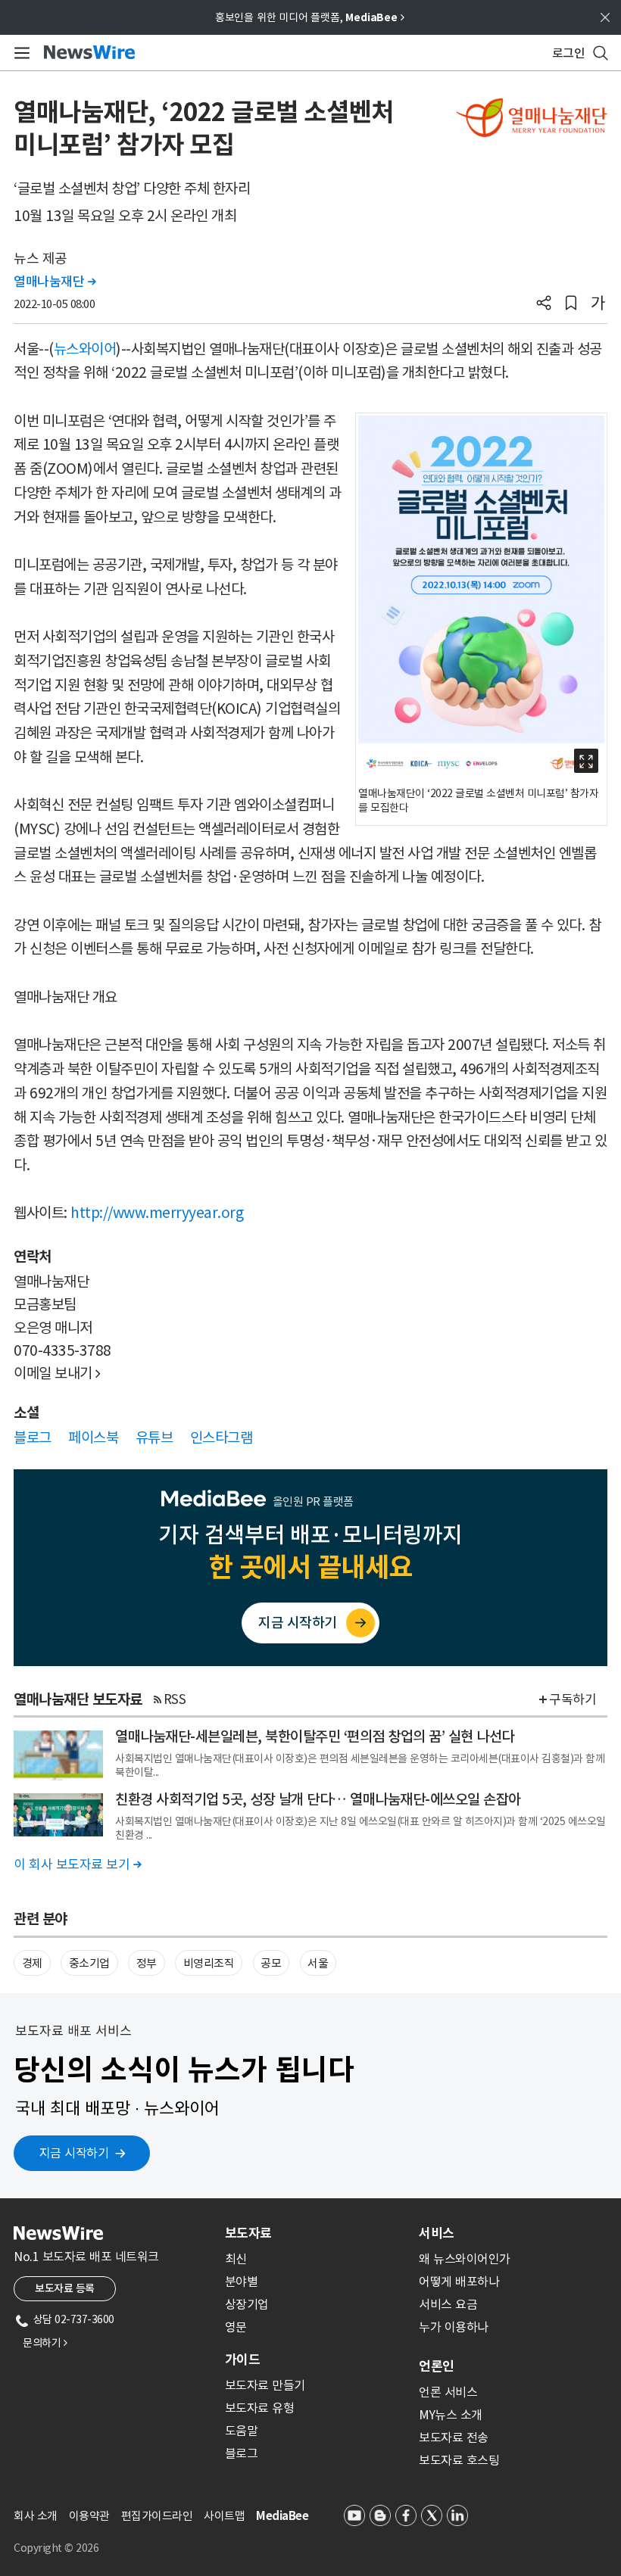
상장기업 (247, 2304)
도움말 (242, 2431)
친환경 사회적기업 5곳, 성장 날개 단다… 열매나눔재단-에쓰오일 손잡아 (318, 1799)
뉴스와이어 (85, 349)
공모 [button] (271, 1963)
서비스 (437, 2233)
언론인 (437, 2366)
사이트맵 (224, 2516)
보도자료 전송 (454, 2437)
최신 (236, 2259)
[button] (544, 304)
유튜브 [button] (154, 1438)
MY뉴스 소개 (451, 2415)
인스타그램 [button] (222, 1438)
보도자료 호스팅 (459, 2460)
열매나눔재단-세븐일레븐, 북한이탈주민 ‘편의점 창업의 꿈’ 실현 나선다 (315, 1737)
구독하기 (573, 1699)
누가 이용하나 (454, 2327)
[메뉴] (19, 53)
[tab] (316, 2233)
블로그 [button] (33, 1438)
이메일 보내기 (57, 1373)
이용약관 (89, 2516)
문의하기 (45, 2343)
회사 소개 (36, 2516)
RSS (175, 1699)
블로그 (242, 2453)
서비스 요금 (448, 2304)
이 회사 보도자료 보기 (77, 1864)
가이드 (242, 2360)
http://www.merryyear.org (157, 1213)
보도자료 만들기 (265, 2385)
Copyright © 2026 (56, 2548)
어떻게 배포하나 (459, 2282)
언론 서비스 (448, 2392)
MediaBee (282, 2516)
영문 (236, 2327)
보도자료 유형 (260, 2408)
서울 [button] (318, 1963)
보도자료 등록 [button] (65, 2288)
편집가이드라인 (157, 2516)
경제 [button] (32, 1963)
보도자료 (248, 2233)
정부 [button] (147, 1963)
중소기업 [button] (89, 1963)
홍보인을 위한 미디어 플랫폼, (310, 17)
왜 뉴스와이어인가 (465, 2259)
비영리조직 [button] (209, 1963)
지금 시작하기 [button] (74, 2153)
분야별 (242, 2282)
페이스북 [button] (93, 1438)
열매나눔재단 (55, 282)
